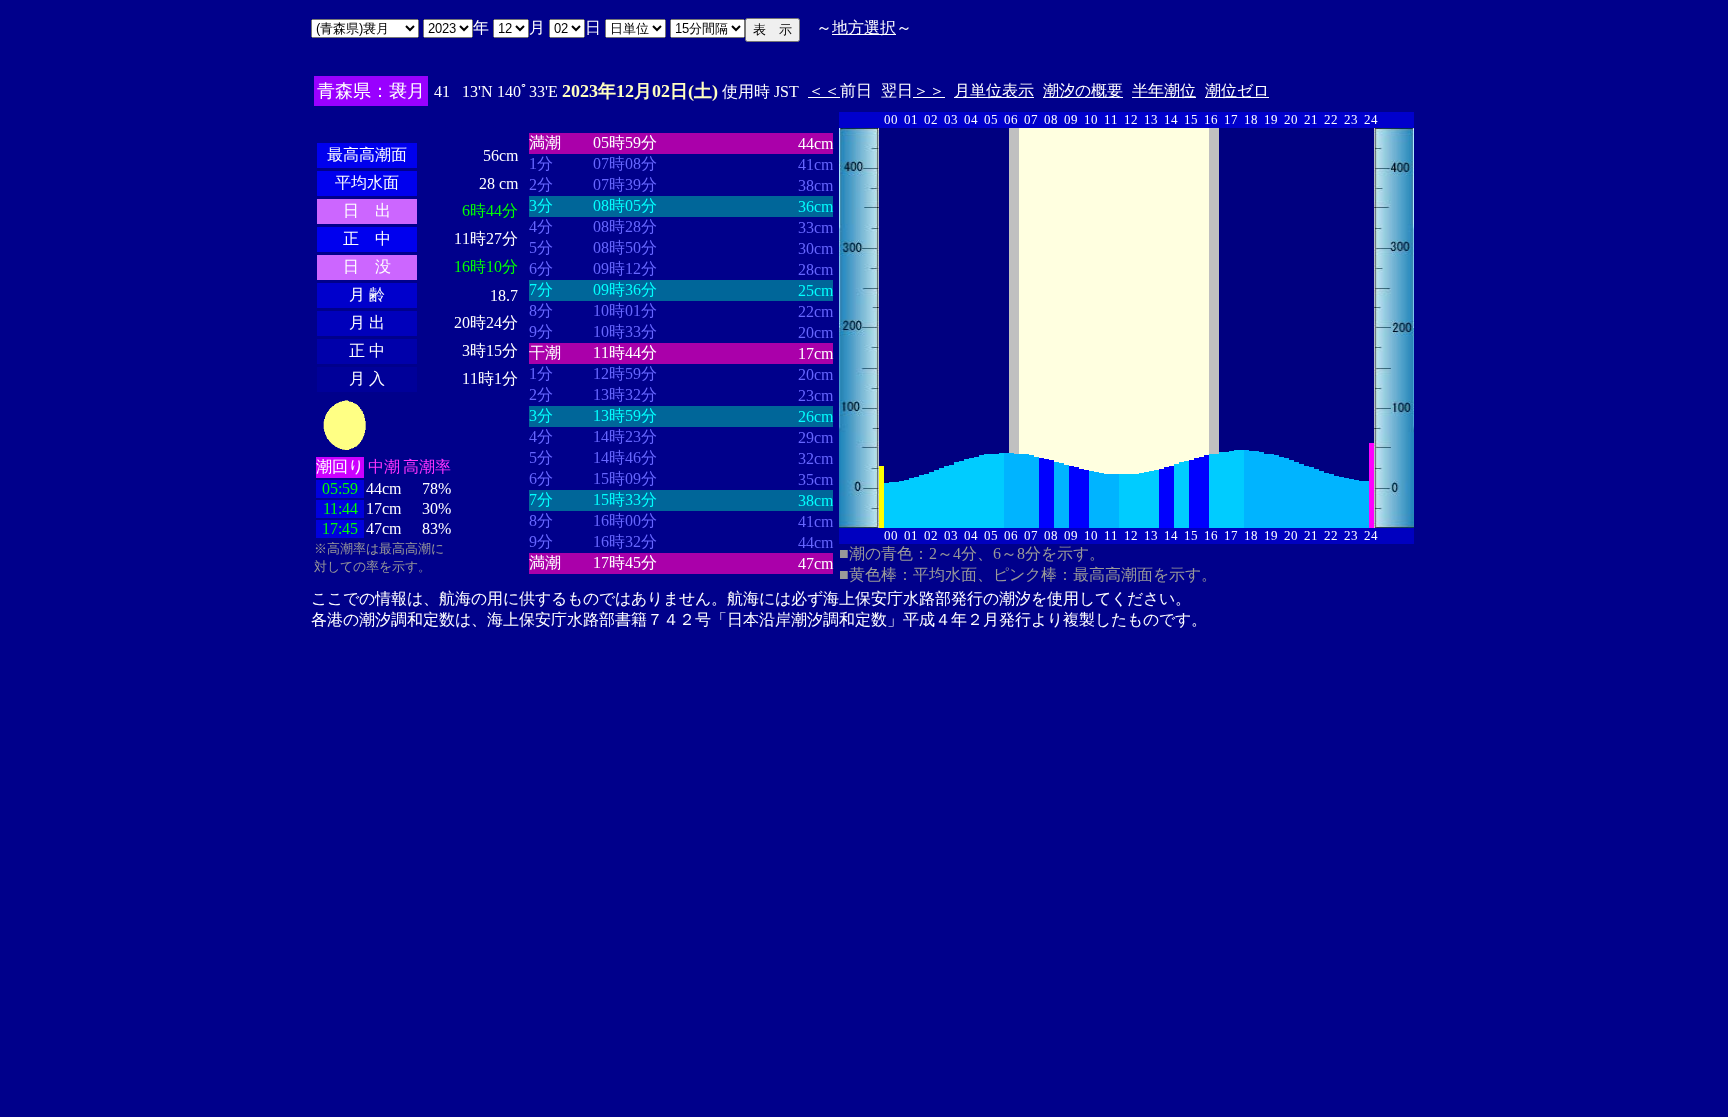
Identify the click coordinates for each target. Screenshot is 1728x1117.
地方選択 (864, 27)
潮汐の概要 (1083, 90)
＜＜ (824, 90)
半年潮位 (1164, 90)
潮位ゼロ (1237, 90)
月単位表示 (994, 90)
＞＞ (929, 90)
